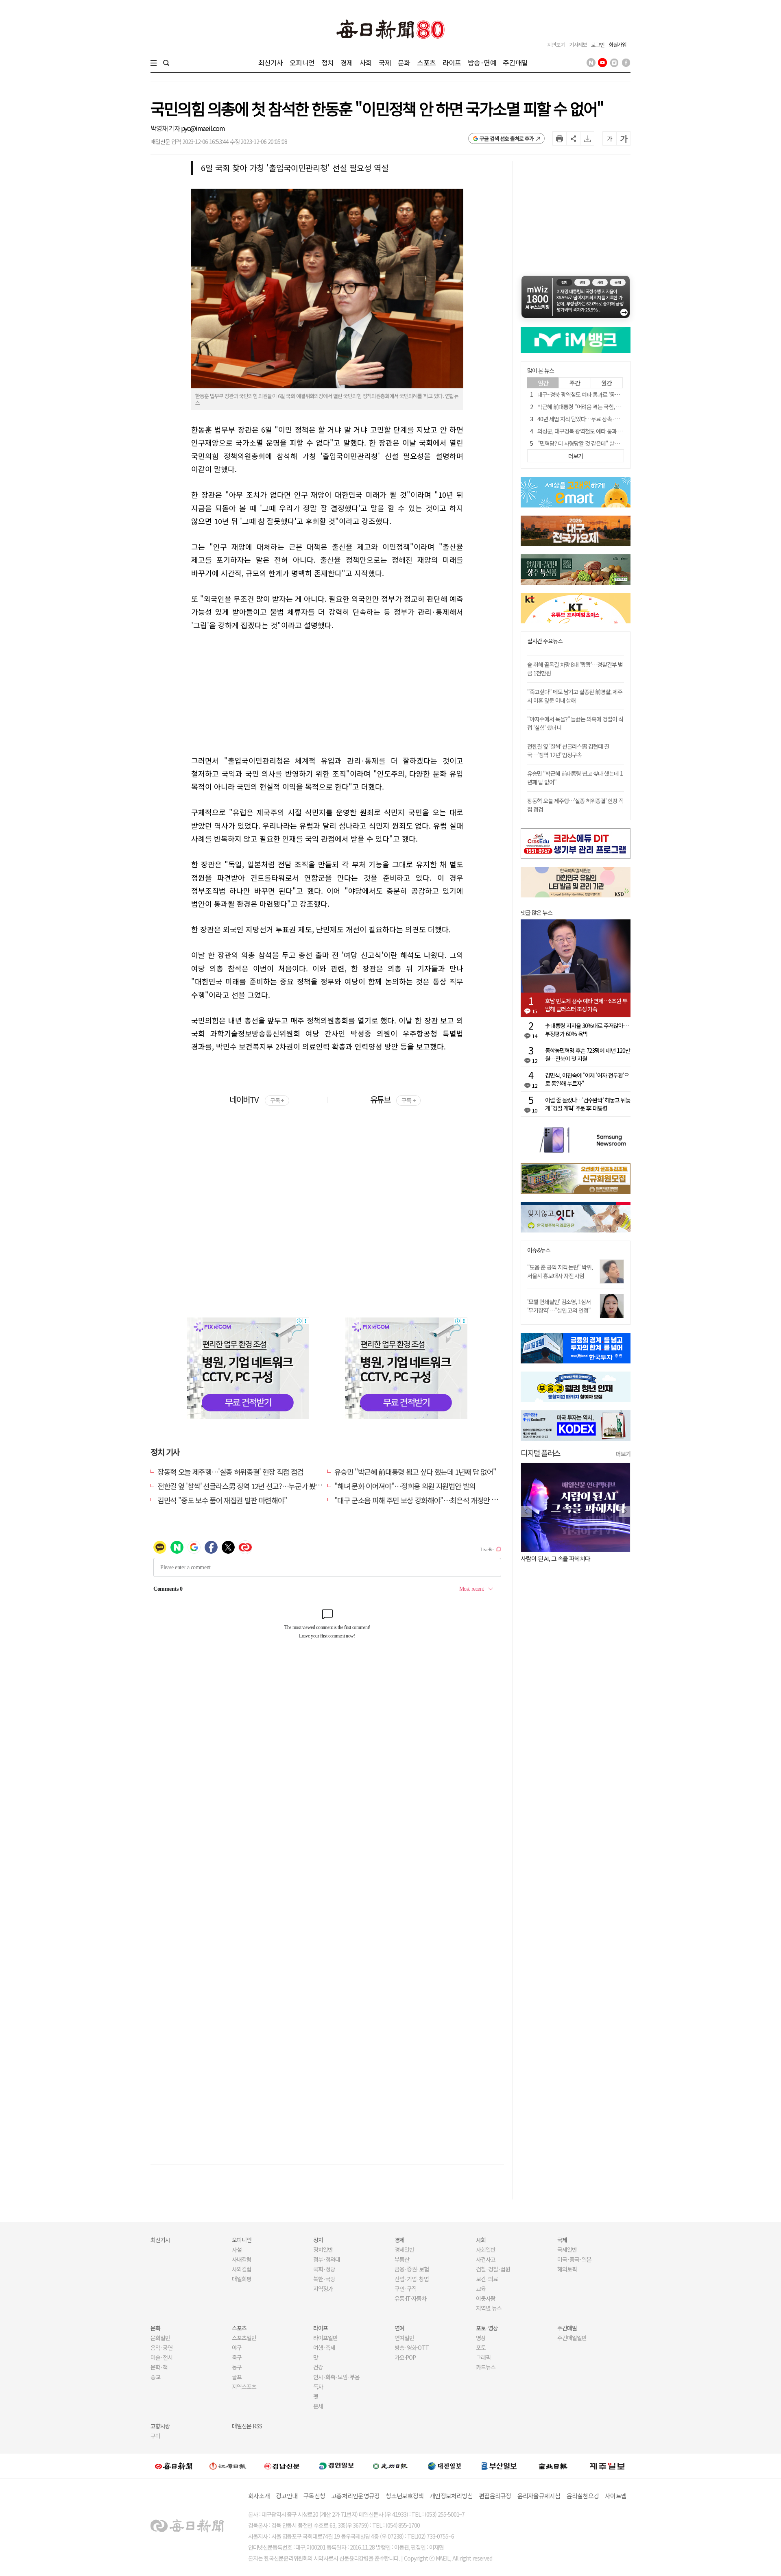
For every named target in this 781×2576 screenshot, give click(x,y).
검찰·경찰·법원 (493, 2269)
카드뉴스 (486, 2367)
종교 (155, 2377)
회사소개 (259, 2496)
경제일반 (404, 2249)
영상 (481, 2338)
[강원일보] (228, 2466)
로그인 (598, 45)
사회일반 (486, 2249)
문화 (404, 62)
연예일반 (404, 2338)
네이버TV (256, 1099)
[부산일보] (499, 2466)
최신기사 (271, 62)
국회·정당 (324, 2269)
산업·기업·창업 (412, 2279)
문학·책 (159, 2367)
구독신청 (314, 2496)
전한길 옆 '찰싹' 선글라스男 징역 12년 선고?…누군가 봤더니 (243, 1486)
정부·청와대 (327, 2259)
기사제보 (578, 45)
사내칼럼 (242, 2259)
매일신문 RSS (247, 2426)
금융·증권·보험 (412, 2269)
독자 (318, 2387)
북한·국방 (324, 2279)
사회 (366, 62)
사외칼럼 (242, 2269)
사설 (237, 2249)
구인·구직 (406, 2289)
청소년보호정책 (405, 2496)
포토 (481, 2347)
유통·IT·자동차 (410, 2298)
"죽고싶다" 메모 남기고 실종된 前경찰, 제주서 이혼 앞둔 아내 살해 (575, 696)
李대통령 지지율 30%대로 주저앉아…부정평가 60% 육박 (587, 1030)
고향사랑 (160, 2426)
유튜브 (393, 1099)
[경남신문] (282, 2466)
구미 (155, 2436)
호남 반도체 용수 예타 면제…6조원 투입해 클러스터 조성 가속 (586, 1005)
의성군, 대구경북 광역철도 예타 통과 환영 (582, 431)
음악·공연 (161, 2347)
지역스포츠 (244, 2387)
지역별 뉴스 (489, 2308)
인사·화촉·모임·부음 (336, 2377)
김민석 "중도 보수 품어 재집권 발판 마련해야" (222, 1500)
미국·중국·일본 (574, 2259)
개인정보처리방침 (451, 2496)
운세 (318, 2406)
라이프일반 (325, 2338)
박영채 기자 (166, 128)
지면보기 (556, 45)
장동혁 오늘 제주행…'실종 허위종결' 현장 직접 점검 (230, 1472)
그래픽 (483, 2357)
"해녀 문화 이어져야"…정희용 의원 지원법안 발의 (405, 1486)
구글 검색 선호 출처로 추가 (507, 138)
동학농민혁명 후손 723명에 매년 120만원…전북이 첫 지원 (588, 1054)
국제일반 (567, 2249)
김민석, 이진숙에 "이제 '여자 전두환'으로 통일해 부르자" (587, 1079)
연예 (399, 2328)
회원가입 (617, 45)
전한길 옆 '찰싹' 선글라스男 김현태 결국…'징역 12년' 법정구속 (568, 750)
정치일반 (323, 2249)
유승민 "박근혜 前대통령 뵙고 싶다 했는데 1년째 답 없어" (415, 1472)
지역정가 (323, 2289)
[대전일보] (445, 2466)
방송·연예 (482, 62)
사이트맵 (616, 2496)
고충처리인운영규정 (355, 2496)
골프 (237, 2377)
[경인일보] (336, 2466)
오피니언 (302, 62)
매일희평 (242, 2279)
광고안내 (287, 2496)
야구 (237, 2347)
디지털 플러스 (540, 1453)
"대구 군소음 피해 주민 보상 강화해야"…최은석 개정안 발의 (419, 1500)
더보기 (623, 1454)
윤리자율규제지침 (539, 2496)
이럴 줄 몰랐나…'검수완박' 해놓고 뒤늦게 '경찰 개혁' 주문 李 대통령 (588, 1104)
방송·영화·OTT (412, 2347)
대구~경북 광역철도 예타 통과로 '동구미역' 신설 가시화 (597, 394)
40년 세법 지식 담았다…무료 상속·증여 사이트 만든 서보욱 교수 (608, 419)
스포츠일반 (244, 2338)
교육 (481, 2289)
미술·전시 (161, 2357)
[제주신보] (607, 2466)
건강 (318, 2367)
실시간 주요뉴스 (545, 641)
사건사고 (486, 2259)
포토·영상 (487, 2328)
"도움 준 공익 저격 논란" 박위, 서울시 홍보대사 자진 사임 (560, 1271)
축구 (237, 2357)
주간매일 (515, 62)
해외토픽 (567, 2269)
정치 (327, 62)
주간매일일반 (572, 2338)
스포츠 (426, 62)
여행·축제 (324, 2347)
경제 (347, 62)
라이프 (452, 62)
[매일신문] (174, 2466)
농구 (237, 2367)
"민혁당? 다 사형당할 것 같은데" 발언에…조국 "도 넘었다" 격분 (607, 443)
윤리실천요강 (583, 2496)
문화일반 (160, 2338)
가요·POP (405, 2357)
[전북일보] (553, 2466)
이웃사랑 (486, 2298)
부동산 (402, 2259)
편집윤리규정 (495, 2496)
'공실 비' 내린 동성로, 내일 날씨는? (565, 1558)
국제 (385, 62)
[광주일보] (390, 2466)
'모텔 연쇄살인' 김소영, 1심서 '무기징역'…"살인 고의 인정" (559, 1306)
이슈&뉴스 (539, 1250)
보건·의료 (487, 2279)
